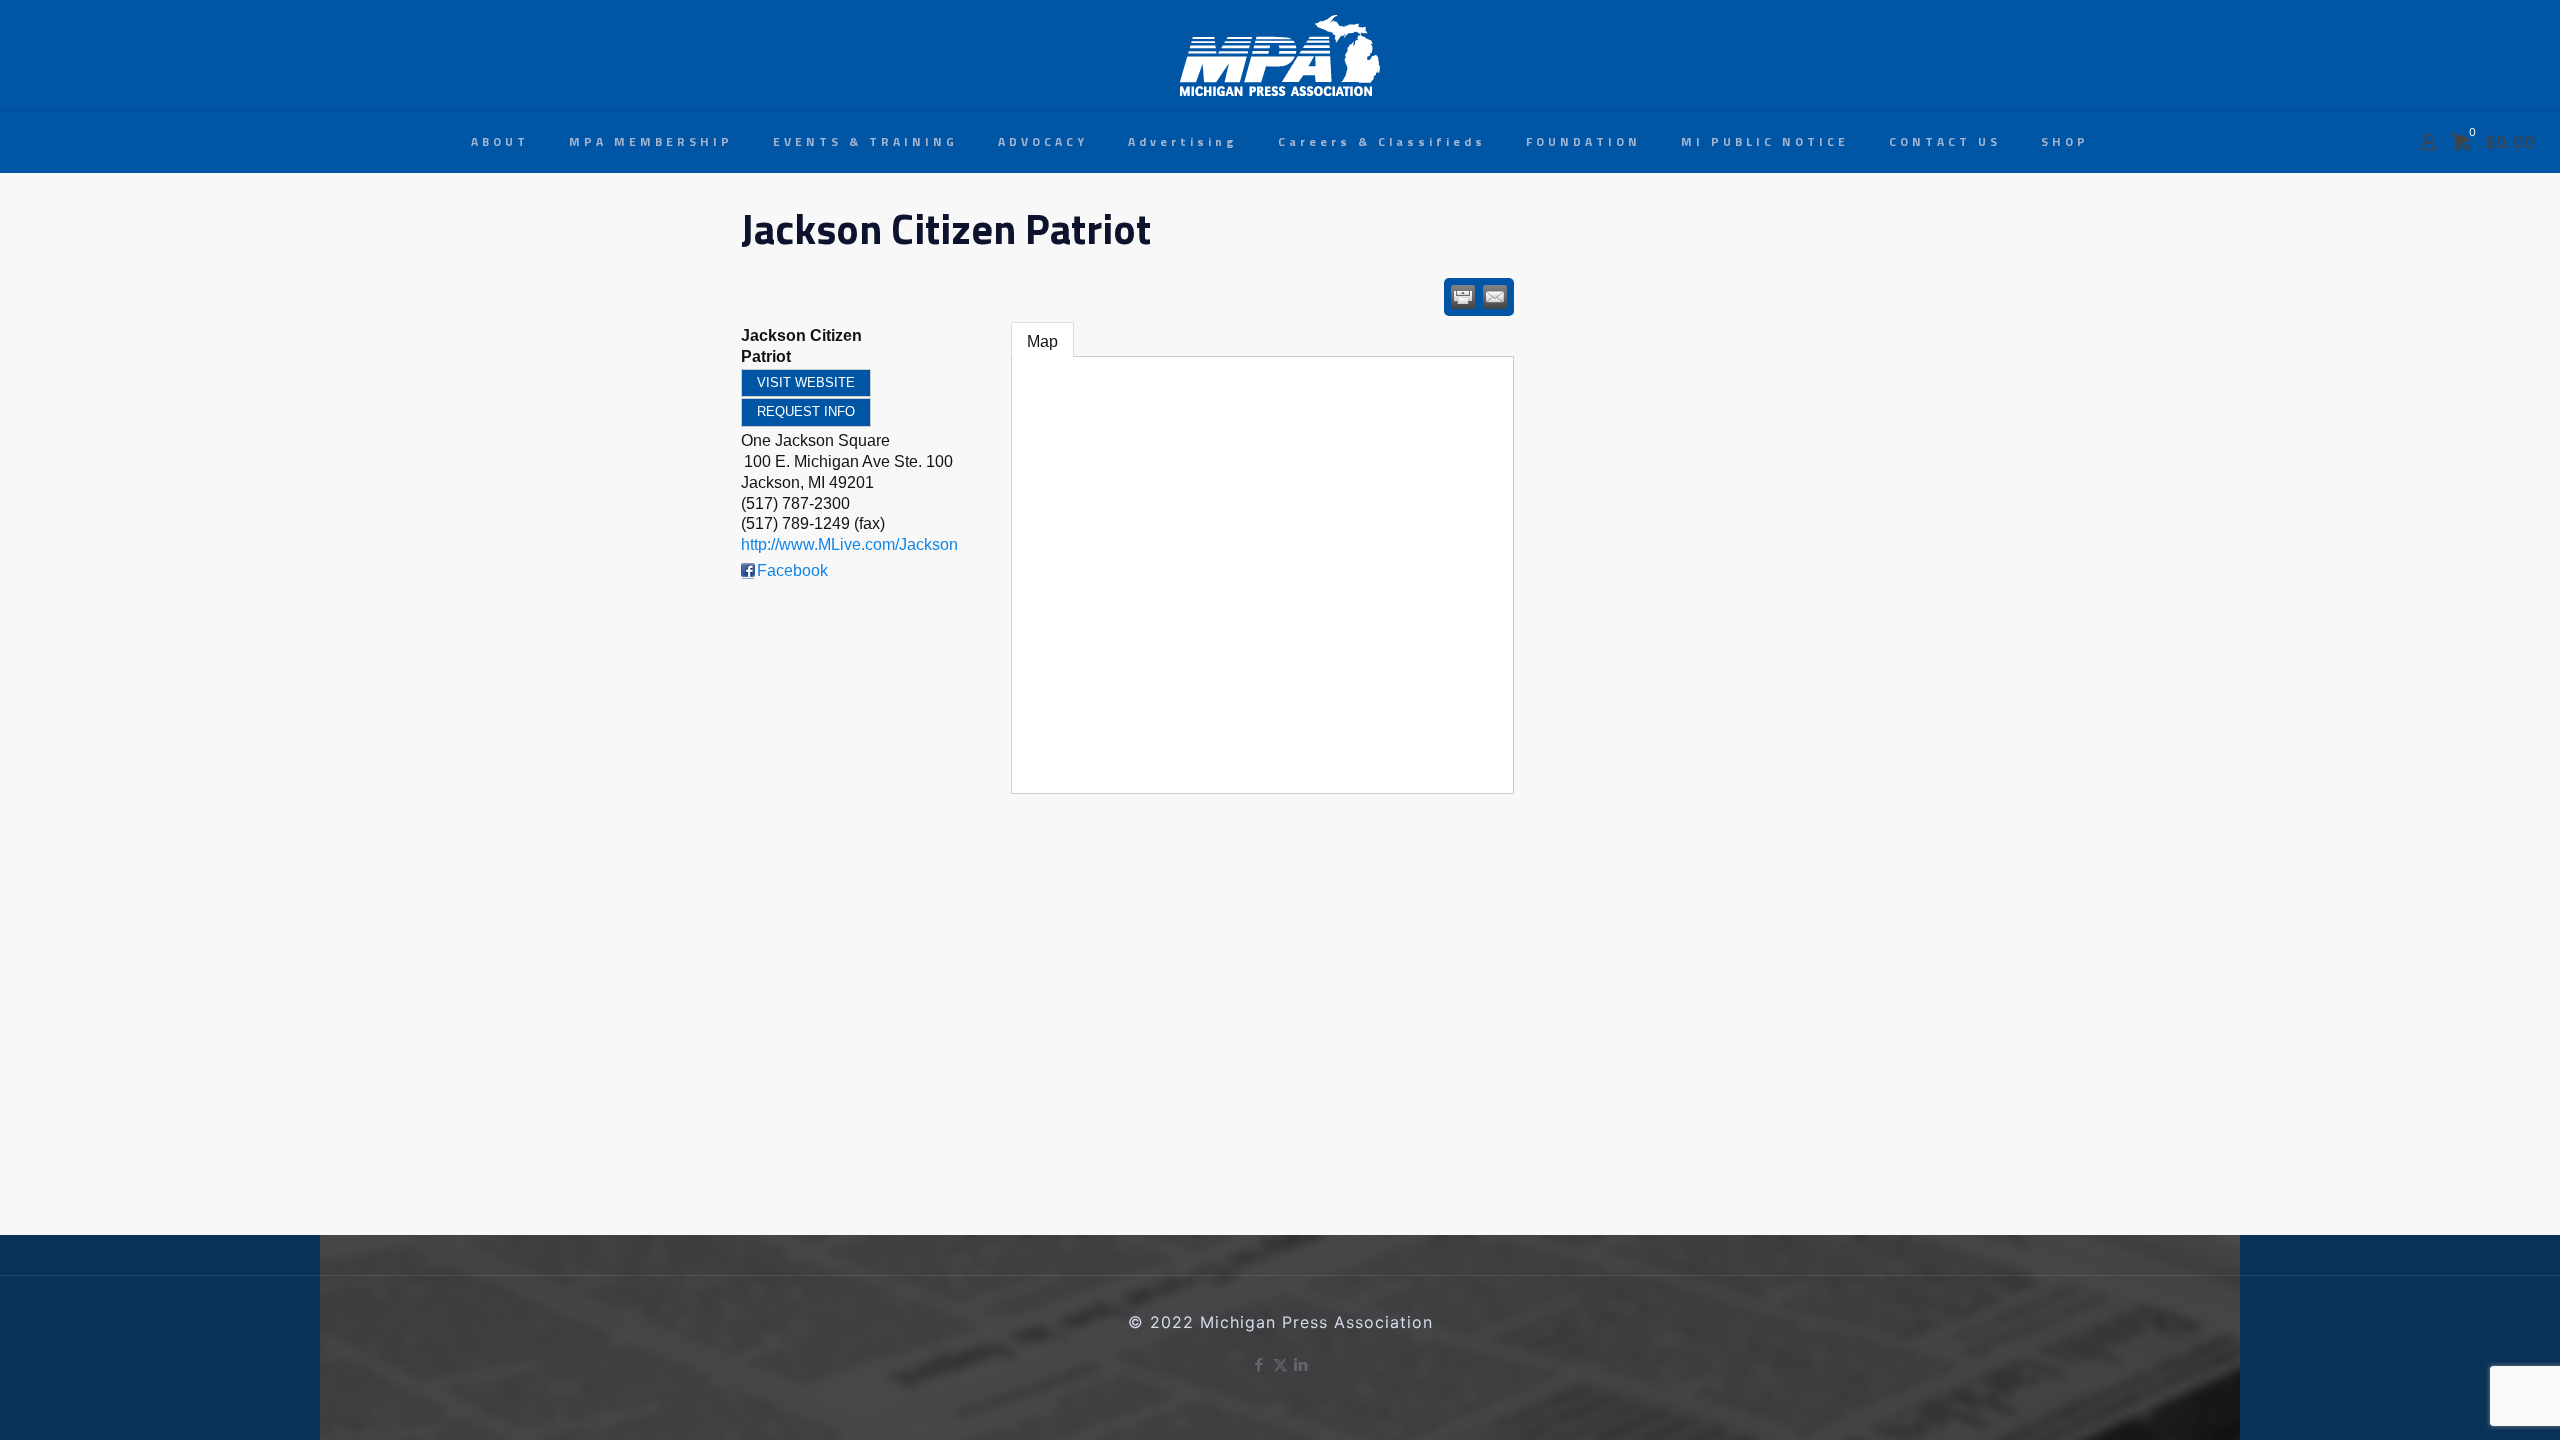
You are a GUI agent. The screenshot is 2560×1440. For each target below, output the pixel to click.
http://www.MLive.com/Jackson (849, 544)
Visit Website (806, 382)
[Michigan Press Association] (1280, 55)
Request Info (806, 411)
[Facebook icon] (1259, 1364)
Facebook (792, 570)
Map (1042, 341)
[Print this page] (1463, 297)
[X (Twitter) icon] (1280, 1364)
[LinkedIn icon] (1301, 1364)
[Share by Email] (1495, 297)
